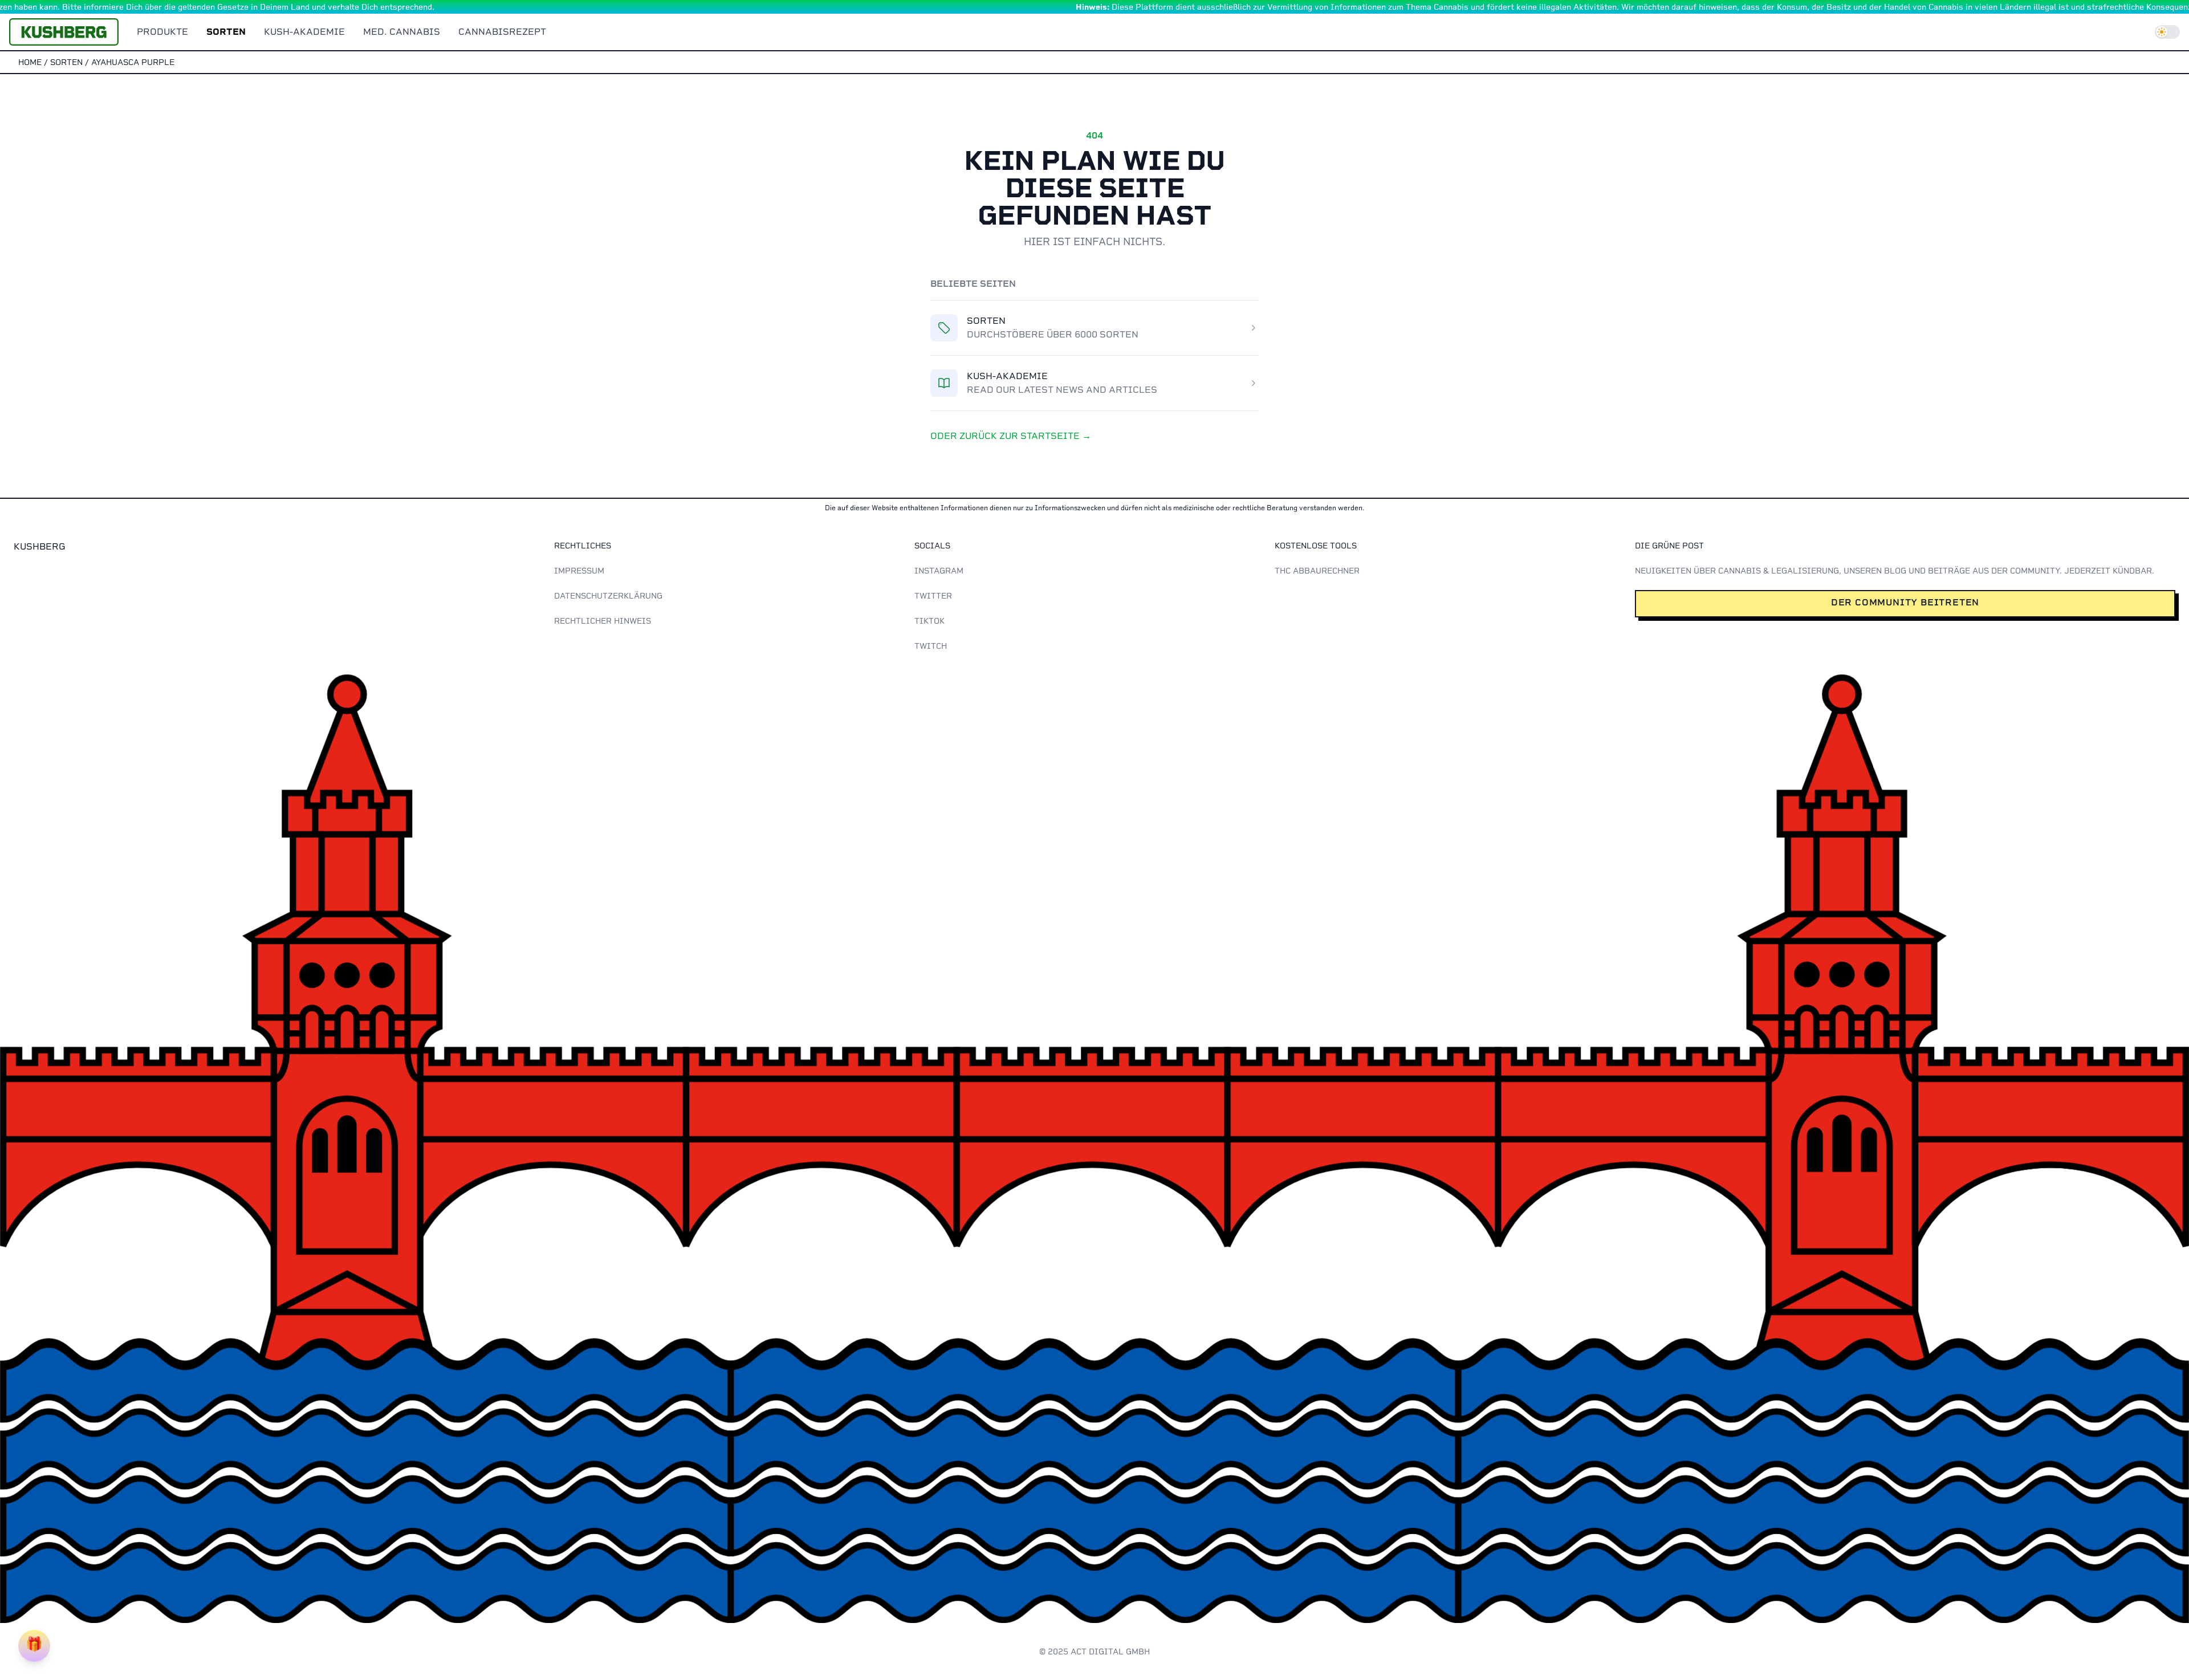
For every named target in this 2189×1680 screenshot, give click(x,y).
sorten (66, 62)
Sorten (226, 32)
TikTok (929, 621)
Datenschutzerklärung (608, 596)
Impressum (579, 571)
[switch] (2167, 32)
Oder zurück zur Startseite (1011, 436)
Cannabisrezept (502, 32)
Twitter (933, 596)
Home (30, 62)
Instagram (939, 571)
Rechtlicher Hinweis (603, 621)
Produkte (162, 32)
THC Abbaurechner (1317, 571)
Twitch (931, 646)
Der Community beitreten (1905, 602)
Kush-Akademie (304, 32)
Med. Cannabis (402, 32)
